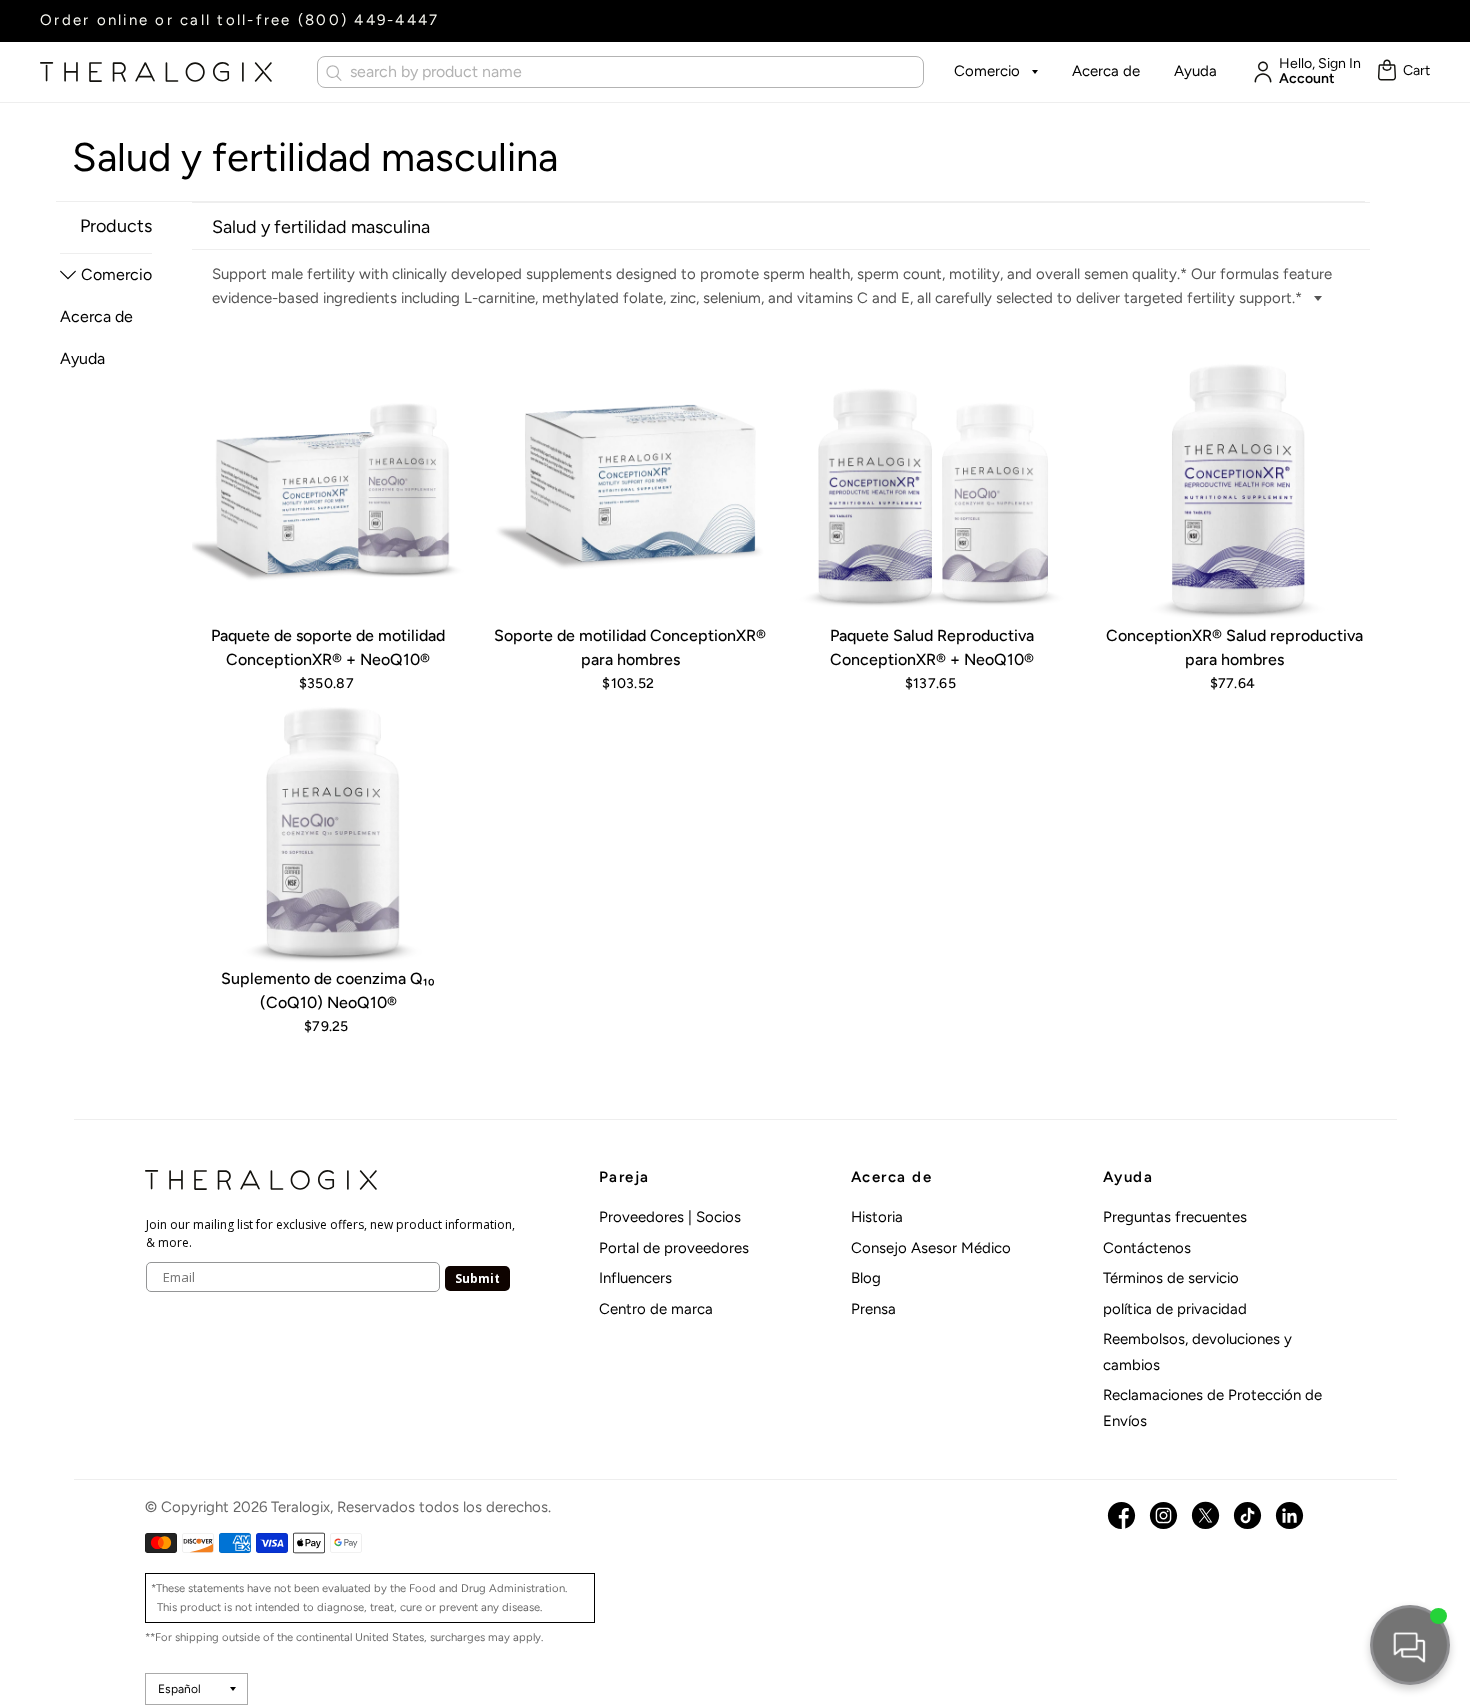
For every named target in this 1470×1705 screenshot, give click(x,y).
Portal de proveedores (674, 1248)
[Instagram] (1163, 1515)
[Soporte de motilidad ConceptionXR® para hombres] (630, 488)
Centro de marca (656, 1309)
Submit (477, 1278)
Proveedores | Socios (670, 1217)
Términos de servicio (1171, 1278)
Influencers (635, 1278)
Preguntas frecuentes (1175, 1217)
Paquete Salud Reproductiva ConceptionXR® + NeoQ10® (932, 647)
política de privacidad (1175, 1309)
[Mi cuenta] (1258, 72)
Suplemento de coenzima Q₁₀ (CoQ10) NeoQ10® (328, 990)
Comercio (987, 71)
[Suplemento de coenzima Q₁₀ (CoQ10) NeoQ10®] (328, 831)
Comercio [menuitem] (116, 274)
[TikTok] (1247, 1515)
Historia (877, 1217)
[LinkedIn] (1289, 1515)
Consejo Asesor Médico (931, 1248)
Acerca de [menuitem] (96, 316)
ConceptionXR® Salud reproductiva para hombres (1234, 647)
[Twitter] (1205, 1515)
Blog (866, 1278)
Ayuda (1195, 71)
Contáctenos (1147, 1248)
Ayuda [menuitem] (82, 358)
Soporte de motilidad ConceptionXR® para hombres (630, 647)
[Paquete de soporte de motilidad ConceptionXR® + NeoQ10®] (328, 488)
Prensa (873, 1309)
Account (1307, 79)
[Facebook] (1121, 1515)
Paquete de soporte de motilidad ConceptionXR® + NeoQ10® (328, 647)
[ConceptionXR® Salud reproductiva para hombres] (1234, 488)
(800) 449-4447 (369, 20)
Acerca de (1106, 71)
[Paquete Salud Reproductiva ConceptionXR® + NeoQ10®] (932, 488)
